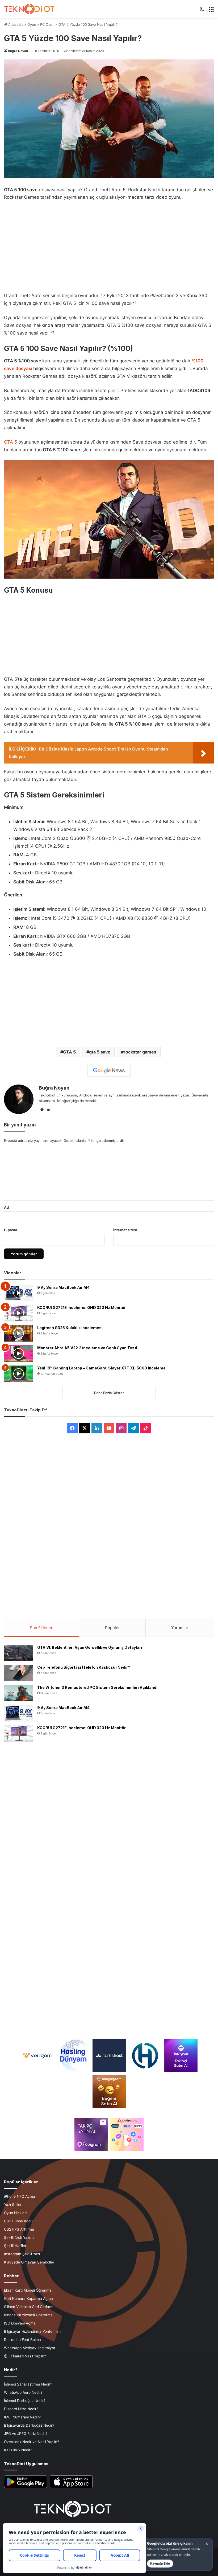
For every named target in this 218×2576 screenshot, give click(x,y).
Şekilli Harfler (15, 2246)
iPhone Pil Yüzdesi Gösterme (28, 2315)
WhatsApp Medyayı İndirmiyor (30, 2348)
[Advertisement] (109, 245)
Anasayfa (15, 24)
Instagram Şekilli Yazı (22, 2254)
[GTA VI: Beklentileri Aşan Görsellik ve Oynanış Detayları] (19, 1653)
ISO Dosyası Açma (20, 2323)
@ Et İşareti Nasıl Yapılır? (25, 2356)
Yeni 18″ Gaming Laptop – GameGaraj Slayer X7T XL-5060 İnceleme (101, 1368)
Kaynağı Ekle (160, 2563)
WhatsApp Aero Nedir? (23, 2392)
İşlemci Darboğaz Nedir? (25, 2401)
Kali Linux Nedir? (18, 2450)
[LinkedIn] (48, 1109)
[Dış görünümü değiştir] (202, 11)
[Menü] (211, 11)
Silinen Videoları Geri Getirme (29, 2307)
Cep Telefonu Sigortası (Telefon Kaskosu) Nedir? (84, 1667)
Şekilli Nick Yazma (19, 2237)
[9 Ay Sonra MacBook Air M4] (19, 1293)
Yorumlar (180, 1628)
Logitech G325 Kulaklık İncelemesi (70, 1328)
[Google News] (109, 1071)
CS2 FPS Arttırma (19, 2229)
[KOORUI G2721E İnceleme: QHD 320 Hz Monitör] (19, 1313)
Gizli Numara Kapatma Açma (28, 2299)
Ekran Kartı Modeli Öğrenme (28, 2290)
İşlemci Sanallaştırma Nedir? (28, 2384)
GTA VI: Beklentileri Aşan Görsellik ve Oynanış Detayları (90, 1647)
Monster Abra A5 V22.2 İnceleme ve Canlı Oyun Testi (87, 1348)
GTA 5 (11, 442)
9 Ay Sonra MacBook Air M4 (63, 1287)
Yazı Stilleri (13, 2205)
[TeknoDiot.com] (29, 9)
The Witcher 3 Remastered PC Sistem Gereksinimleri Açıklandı (97, 1687)
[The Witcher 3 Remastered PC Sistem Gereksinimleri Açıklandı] (19, 1693)
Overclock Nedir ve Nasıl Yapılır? (32, 2442)
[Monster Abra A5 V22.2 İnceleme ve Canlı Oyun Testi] (19, 1354)
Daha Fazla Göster (109, 1393)
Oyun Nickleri (15, 2213)
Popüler (112, 1628)
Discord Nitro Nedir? (21, 2409)
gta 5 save (100, 1052)
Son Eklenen (42, 1628)
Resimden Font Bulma (22, 2340)
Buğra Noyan (18, 51)
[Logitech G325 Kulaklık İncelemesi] (19, 1333)
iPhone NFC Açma (20, 2196)
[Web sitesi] (42, 1109)
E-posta (11, 1230)
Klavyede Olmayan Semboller (29, 2262)
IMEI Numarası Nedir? (22, 2417)
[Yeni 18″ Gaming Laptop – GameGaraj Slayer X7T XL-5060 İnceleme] (19, 1374)
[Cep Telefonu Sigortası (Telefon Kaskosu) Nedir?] (19, 1673)
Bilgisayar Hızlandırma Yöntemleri (32, 2331)
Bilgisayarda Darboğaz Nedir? (29, 2425)
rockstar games (140, 1052)
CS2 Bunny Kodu (18, 2221)
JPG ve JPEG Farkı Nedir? (26, 2434)
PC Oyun (47, 24)
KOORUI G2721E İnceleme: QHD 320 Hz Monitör (81, 1307)
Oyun (32, 24)
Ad (6, 1207)
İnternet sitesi (125, 1230)
